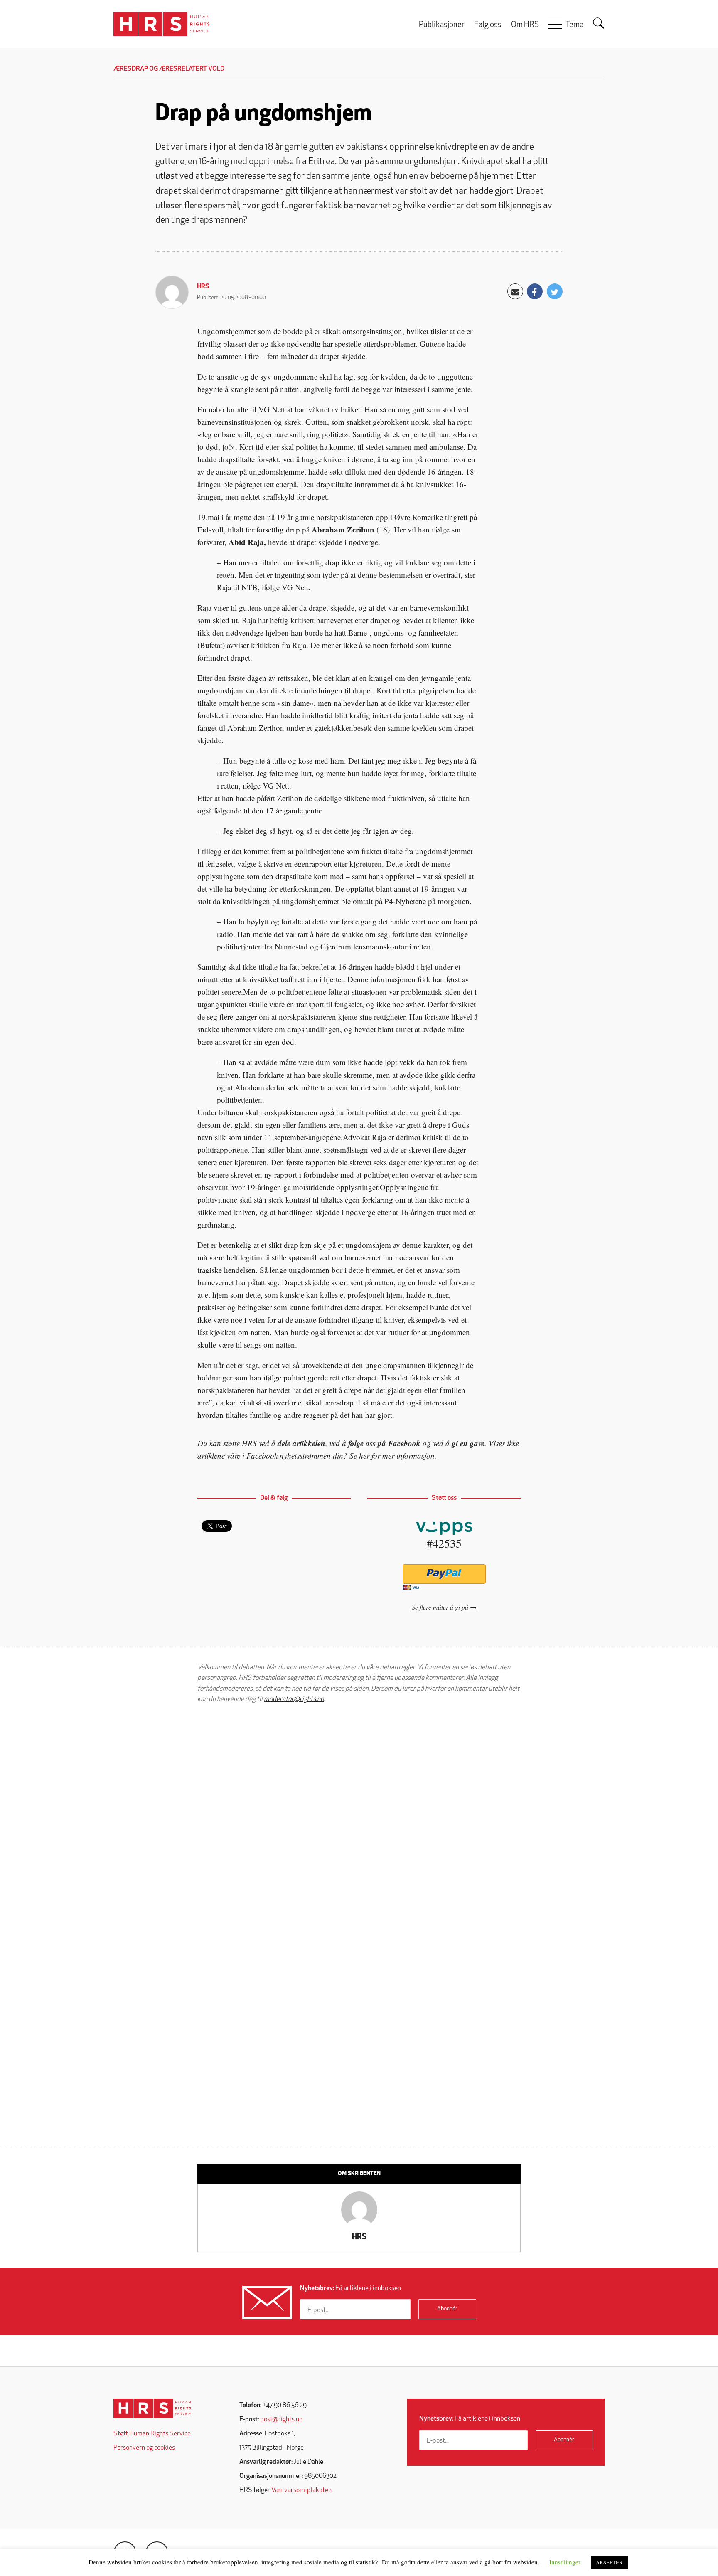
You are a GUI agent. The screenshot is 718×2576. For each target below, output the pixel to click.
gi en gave (468, 1443)
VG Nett (273, 409)
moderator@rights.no (294, 1699)
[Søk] (599, 23)
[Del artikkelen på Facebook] (535, 291)
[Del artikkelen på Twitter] (555, 291)
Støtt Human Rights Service (152, 2434)
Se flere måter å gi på (440, 1607)
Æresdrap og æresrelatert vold (169, 69)
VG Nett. (296, 587)
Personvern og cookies (144, 2448)
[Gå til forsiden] (152, 2408)
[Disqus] (359, 1815)
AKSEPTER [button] (609, 2562)
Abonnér (447, 2309)
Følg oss (488, 25)
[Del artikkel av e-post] (515, 291)
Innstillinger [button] (565, 2562)
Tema (574, 25)
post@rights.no (281, 2420)
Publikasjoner (442, 25)
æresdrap (339, 1402)
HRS (203, 287)
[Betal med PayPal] (444, 1574)
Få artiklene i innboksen (350, 2288)
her (364, 1456)
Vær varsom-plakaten (301, 2490)
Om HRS (525, 25)
